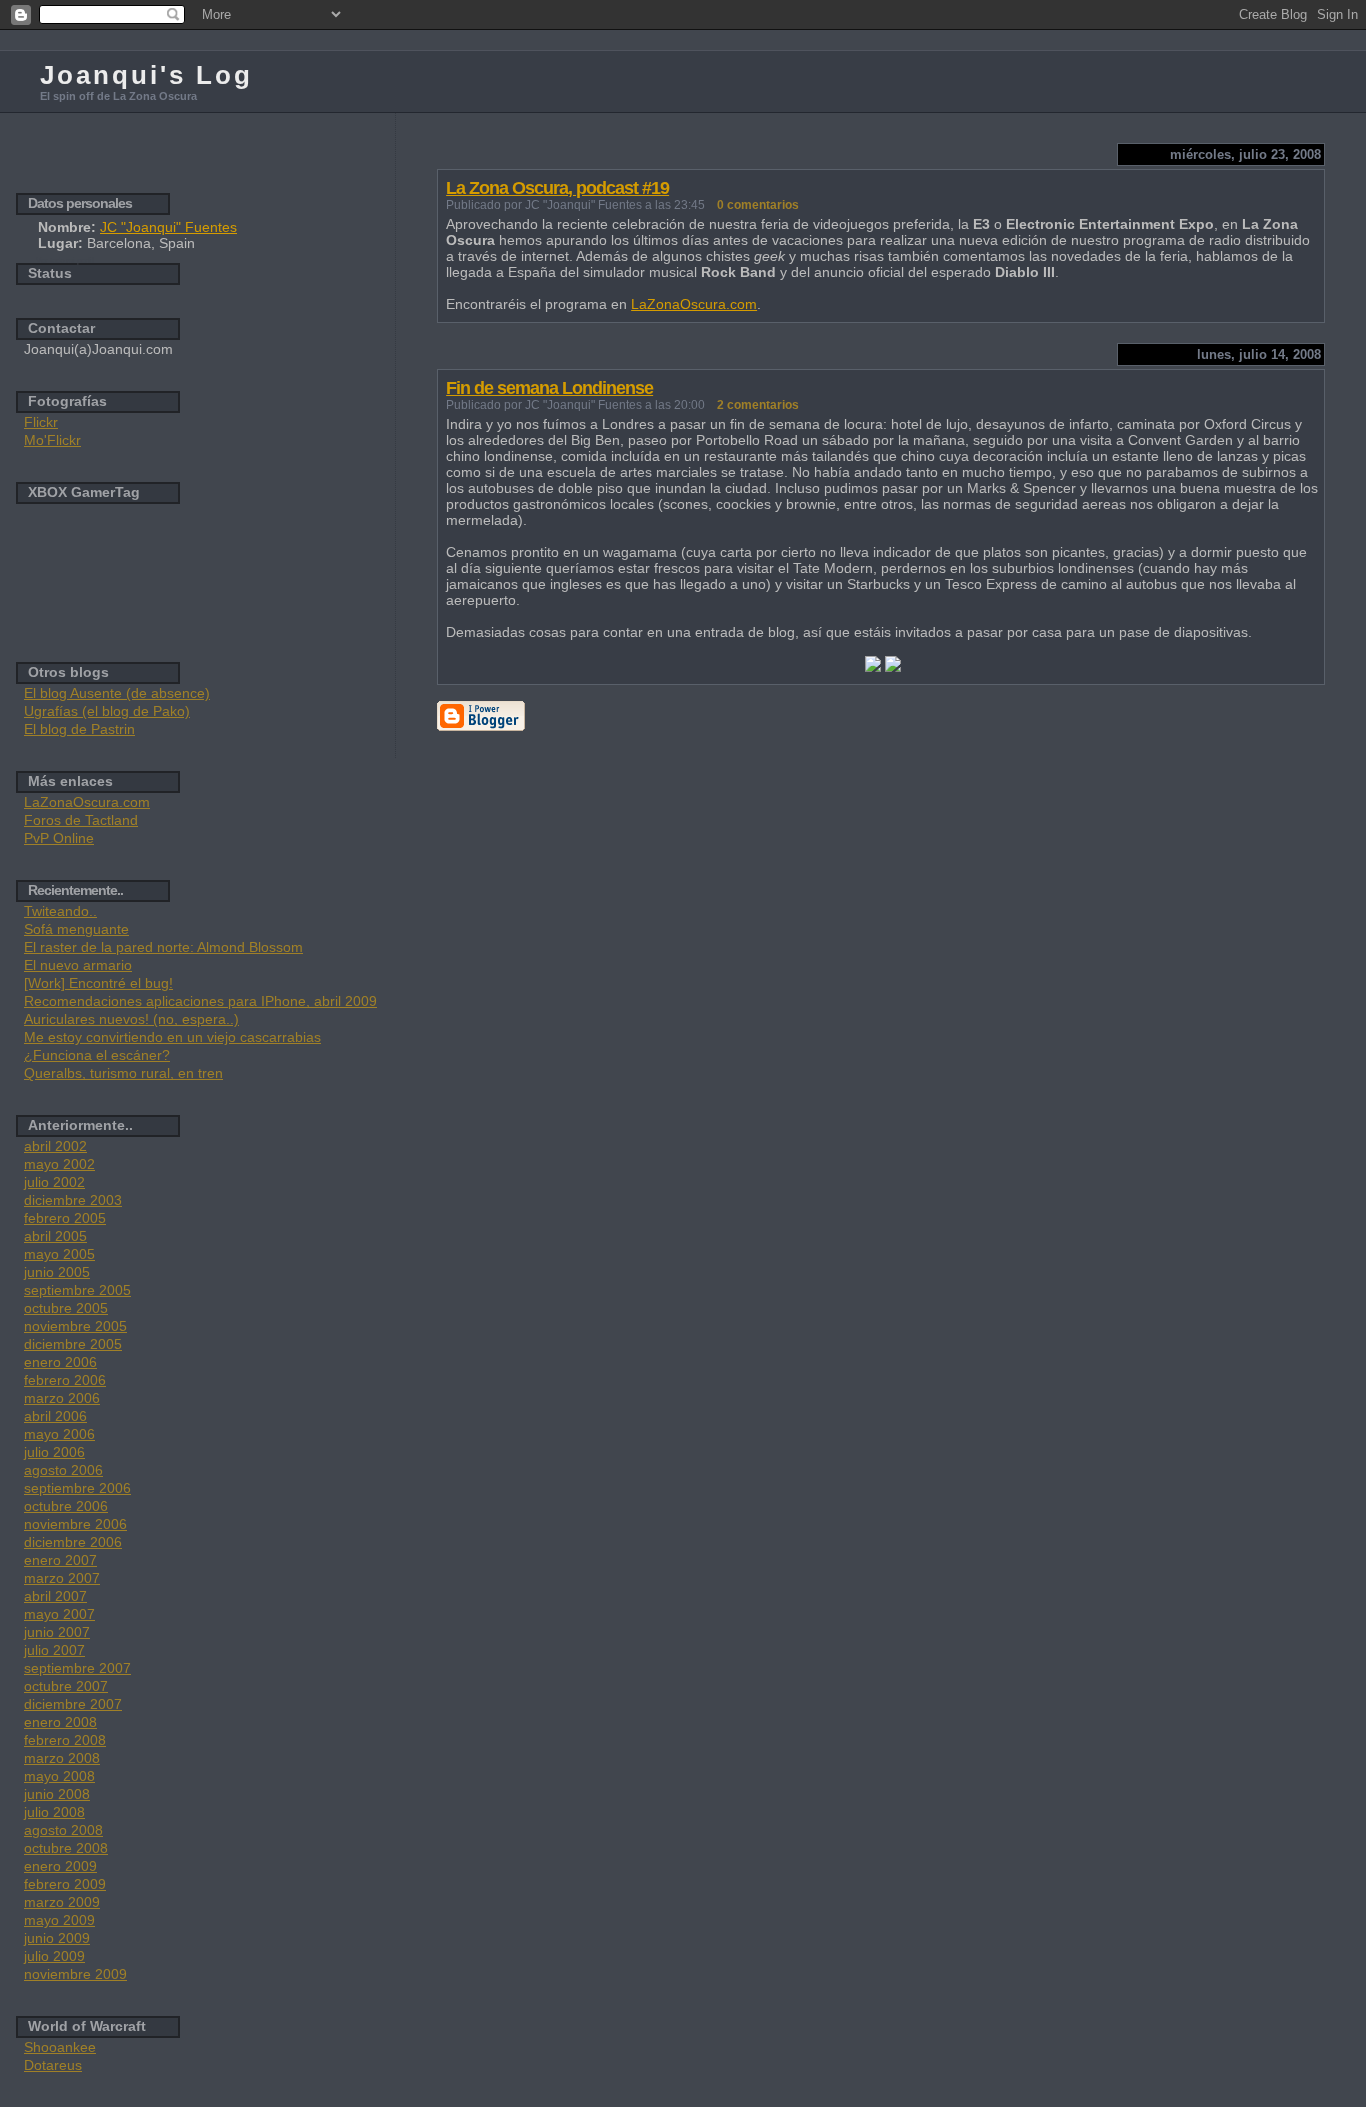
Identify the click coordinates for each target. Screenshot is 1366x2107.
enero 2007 (60, 1560)
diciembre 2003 (73, 1200)
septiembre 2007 (77, 1668)
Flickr (41, 422)
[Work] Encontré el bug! (98, 983)
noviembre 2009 (75, 1974)
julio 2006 (54, 1452)
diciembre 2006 (73, 1542)
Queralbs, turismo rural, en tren (123, 1073)
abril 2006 (55, 1416)
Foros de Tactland (81, 820)
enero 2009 (60, 1866)
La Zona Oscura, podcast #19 (557, 188)
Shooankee (60, 2047)
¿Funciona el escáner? (97, 1055)
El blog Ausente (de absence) (117, 693)
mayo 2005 (59, 1254)
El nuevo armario (78, 965)
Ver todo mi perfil (65, 260)
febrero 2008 (65, 1740)
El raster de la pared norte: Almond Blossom (163, 947)
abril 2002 (55, 1146)
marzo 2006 (62, 1398)
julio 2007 (54, 1650)
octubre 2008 (66, 1848)
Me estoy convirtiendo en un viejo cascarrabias (172, 1037)
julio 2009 (54, 1956)
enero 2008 (60, 1722)
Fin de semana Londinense (549, 388)
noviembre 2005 (75, 1326)
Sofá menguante (76, 929)
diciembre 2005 (73, 1344)
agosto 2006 (63, 1470)
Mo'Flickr (52, 440)
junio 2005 (57, 1272)
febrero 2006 (65, 1380)
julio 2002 (54, 1182)
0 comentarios (758, 205)
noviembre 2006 (75, 1524)
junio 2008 (57, 1794)
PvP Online (59, 838)
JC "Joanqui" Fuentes (168, 227)
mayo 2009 (59, 1920)
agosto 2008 (63, 1830)
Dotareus (53, 2065)
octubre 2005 (66, 1308)
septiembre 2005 (77, 1290)
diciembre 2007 (73, 1704)
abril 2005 (55, 1236)
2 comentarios (758, 405)
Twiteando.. (60, 911)
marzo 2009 (62, 1902)
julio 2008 (54, 1812)
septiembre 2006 (77, 1488)
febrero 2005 (65, 1218)
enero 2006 (60, 1362)
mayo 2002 (59, 1164)
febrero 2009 (65, 1884)
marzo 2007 (62, 1578)
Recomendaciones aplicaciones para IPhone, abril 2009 (200, 1001)
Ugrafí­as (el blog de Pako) (107, 711)
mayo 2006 (59, 1434)
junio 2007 (57, 1632)
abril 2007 (55, 1596)
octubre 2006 (66, 1506)
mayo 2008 (59, 1776)
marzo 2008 (62, 1758)
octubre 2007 (66, 1686)
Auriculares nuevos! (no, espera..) (131, 1019)
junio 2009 (57, 1938)
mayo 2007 (59, 1614)
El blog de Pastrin (79, 729)
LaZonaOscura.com (694, 304)
